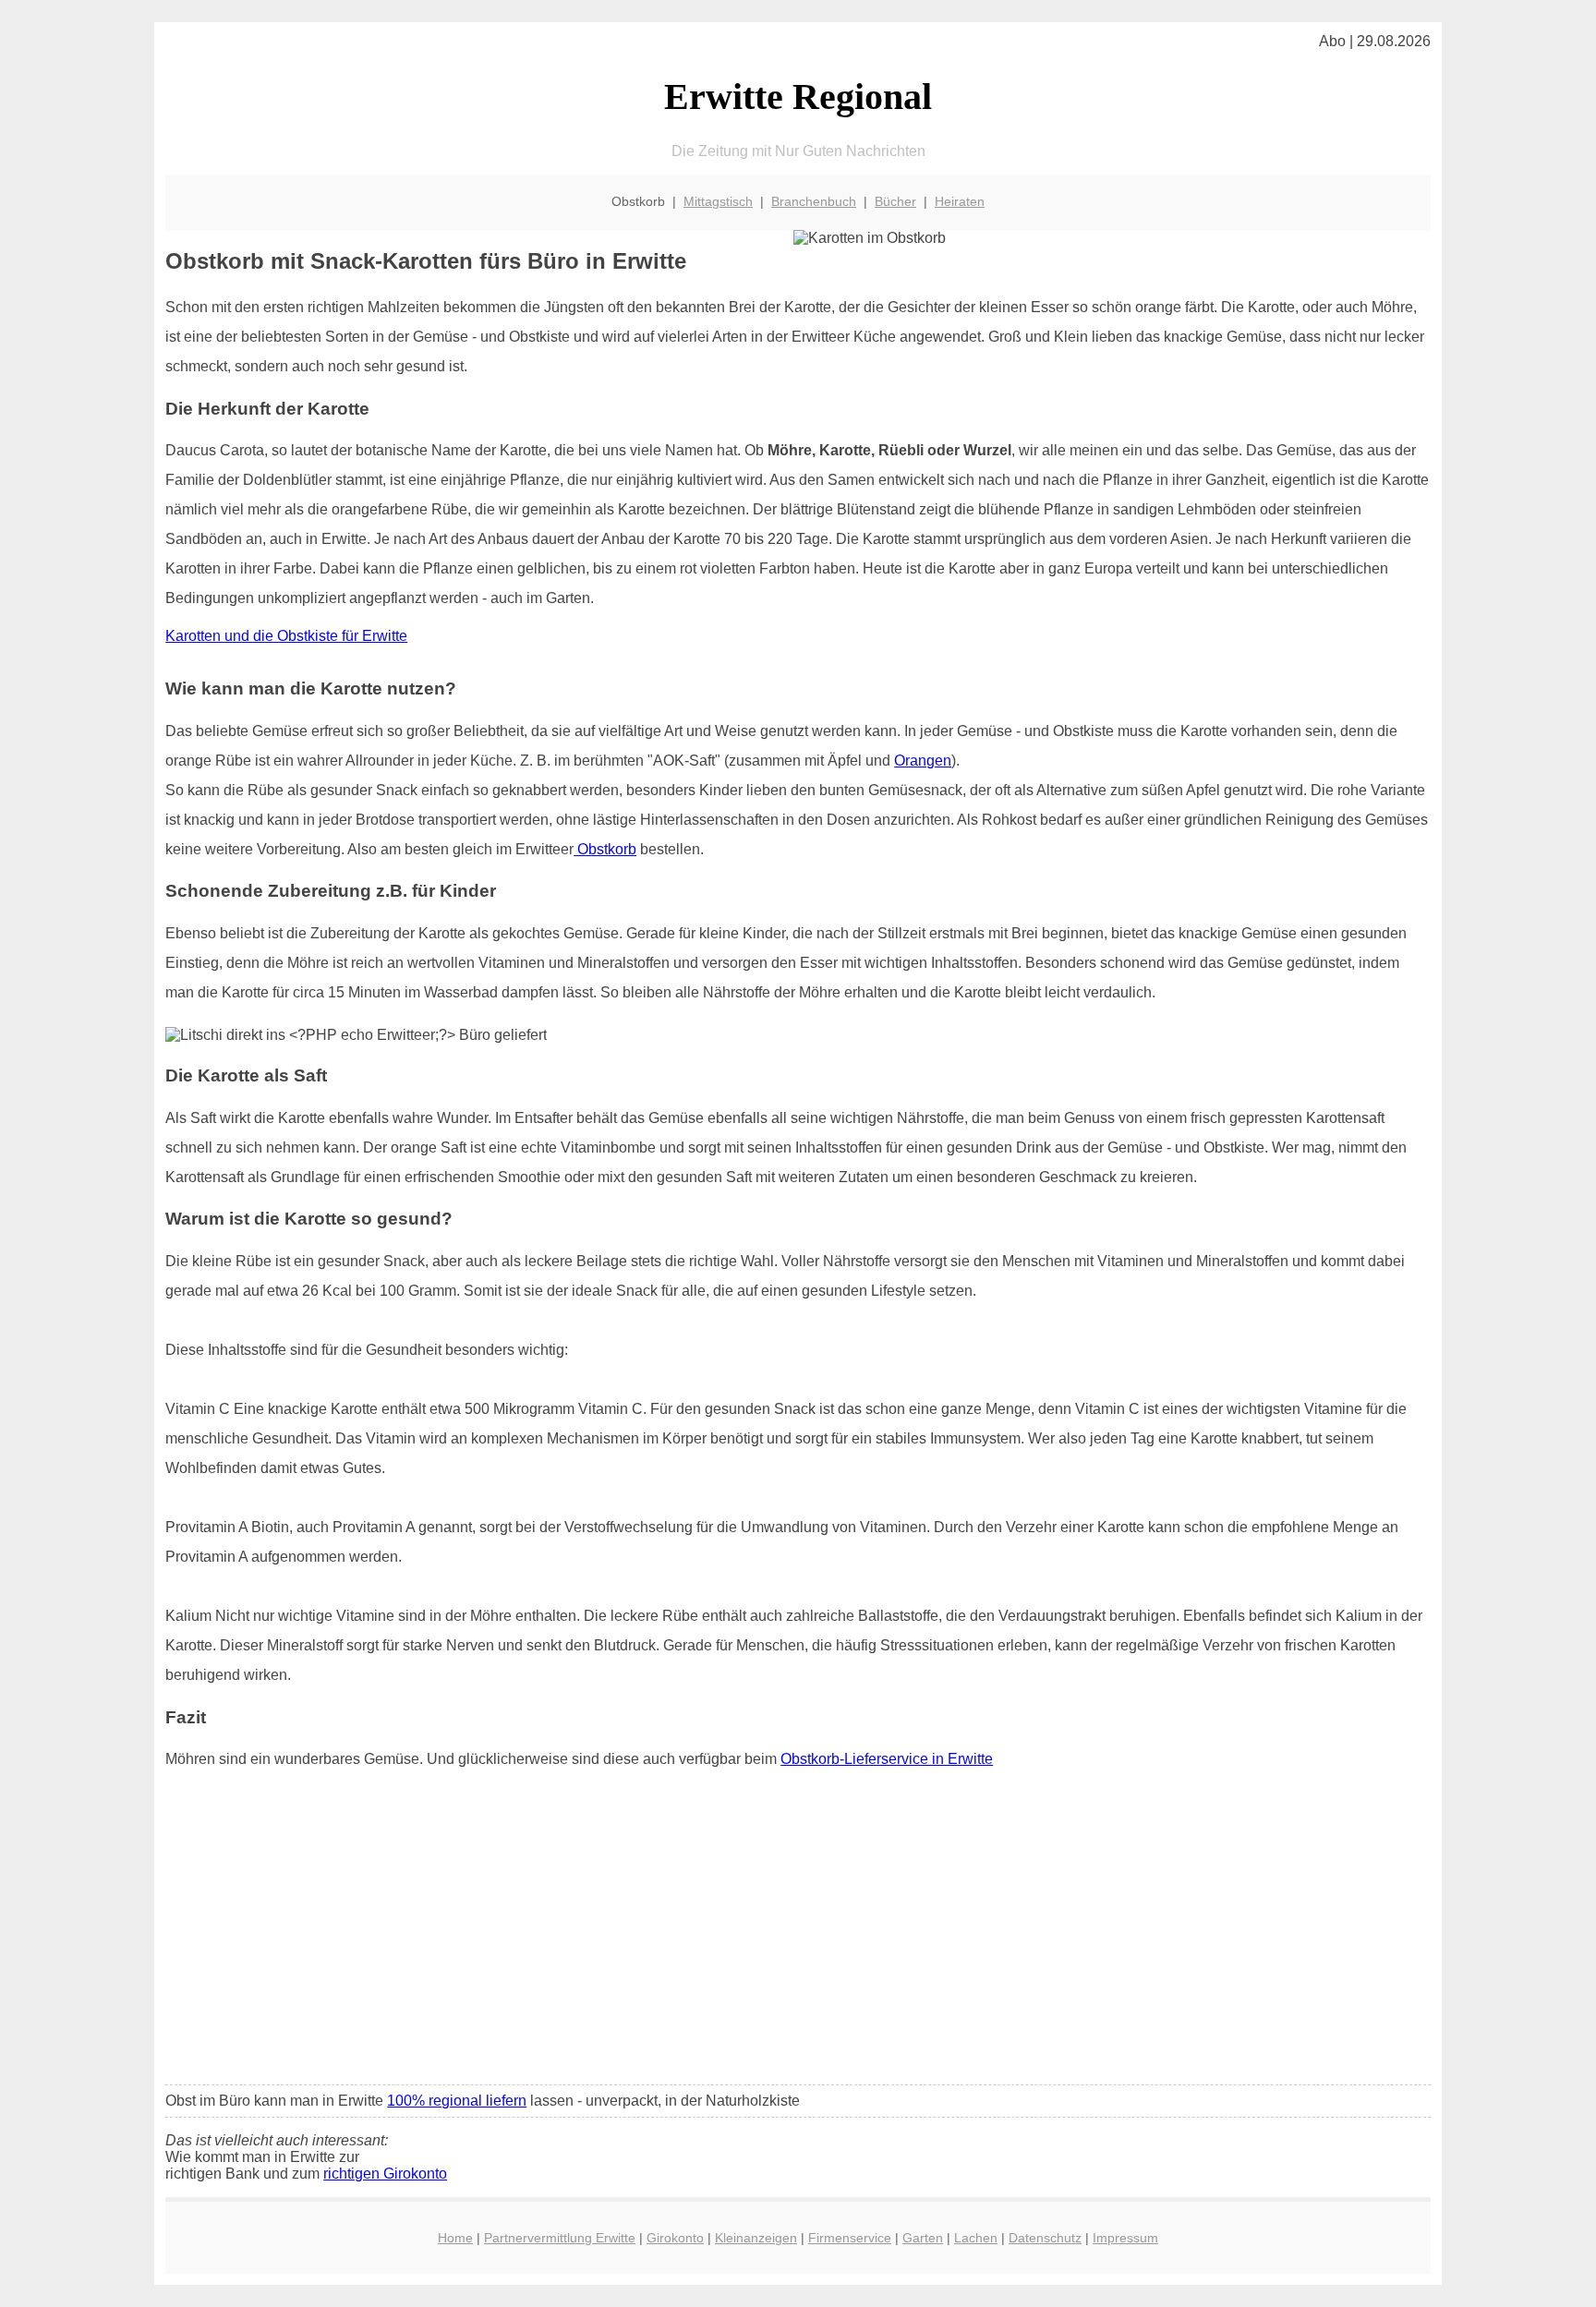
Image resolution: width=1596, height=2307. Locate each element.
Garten (923, 2238)
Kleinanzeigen (756, 2238)
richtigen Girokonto (385, 2174)
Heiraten (960, 201)
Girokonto (675, 2238)
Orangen (923, 761)
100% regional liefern (457, 2101)
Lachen (976, 2238)
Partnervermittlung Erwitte (560, 2238)
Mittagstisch (718, 201)
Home (455, 2238)
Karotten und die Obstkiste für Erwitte (286, 636)
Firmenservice (850, 2238)
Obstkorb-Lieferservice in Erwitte (887, 1759)
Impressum (1125, 2238)
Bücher (895, 201)
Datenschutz (1045, 2238)
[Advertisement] (798, 1933)
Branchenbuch (814, 201)
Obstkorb (605, 849)
